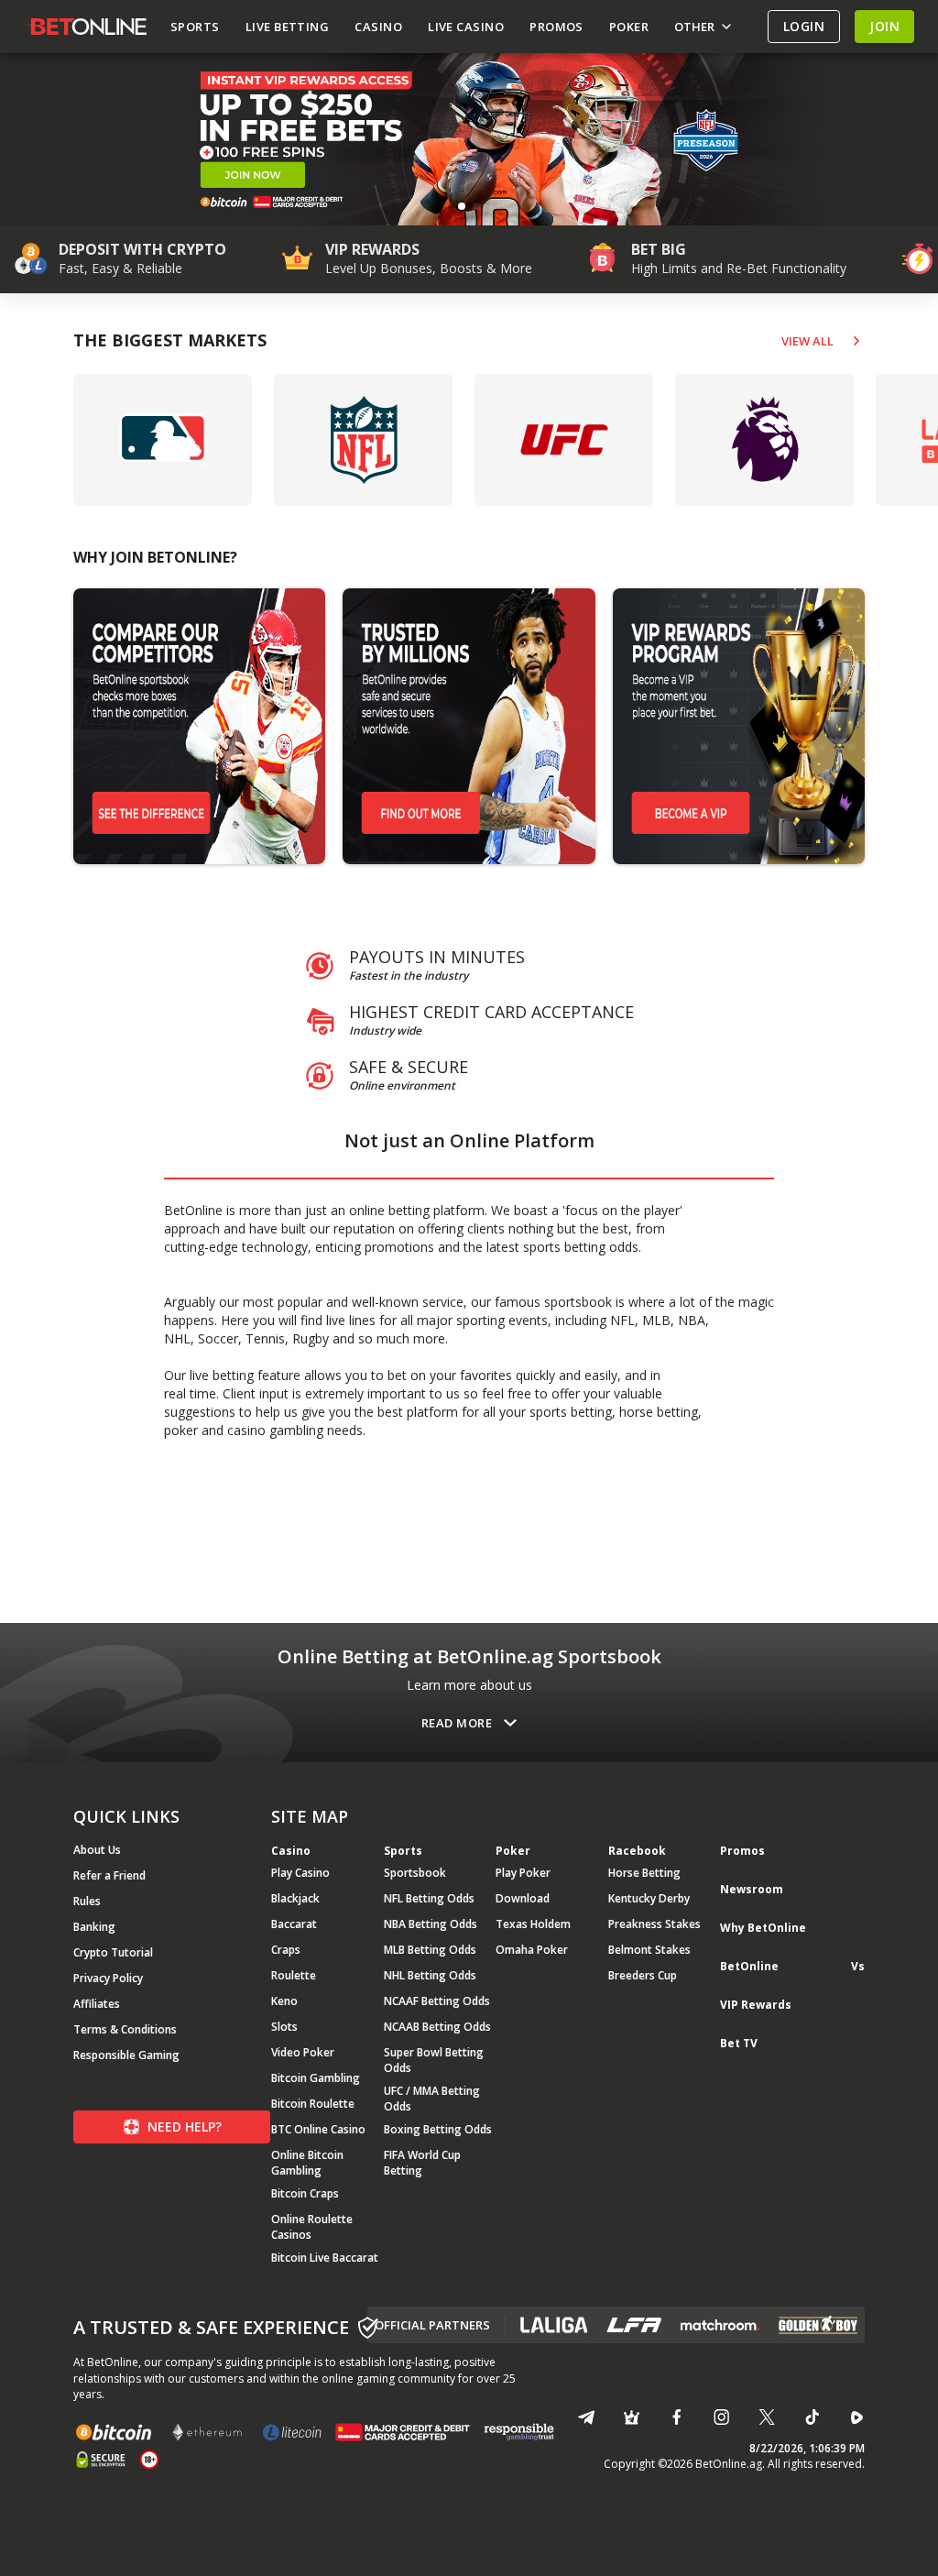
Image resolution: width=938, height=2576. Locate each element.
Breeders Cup (643, 1975)
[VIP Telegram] (632, 2417)
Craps (286, 1950)
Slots (284, 2027)
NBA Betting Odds (431, 1924)
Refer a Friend (109, 1875)
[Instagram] (721, 2417)
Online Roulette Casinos (312, 2227)
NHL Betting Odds (430, 1975)
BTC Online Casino (318, 2129)
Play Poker (523, 1873)
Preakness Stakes (654, 1924)
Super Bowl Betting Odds (434, 2060)
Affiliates (97, 2004)
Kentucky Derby (649, 1898)
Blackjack (295, 1898)
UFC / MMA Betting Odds (432, 2099)
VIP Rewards (756, 2005)
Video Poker (303, 2052)
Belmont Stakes (649, 1950)
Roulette (294, 1975)
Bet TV (739, 2043)
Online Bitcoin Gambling (307, 2163)
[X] (766, 2417)
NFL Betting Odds (429, 1898)
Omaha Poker (532, 1950)
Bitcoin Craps (305, 2193)
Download (523, 1898)
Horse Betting (644, 1873)
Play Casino (300, 1873)
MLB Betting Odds (430, 1950)
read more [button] (457, 1723)
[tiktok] (812, 2417)
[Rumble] (857, 2417)
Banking (94, 1927)
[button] (462, 206)
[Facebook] (676, 2417)
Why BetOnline (763, 1928)
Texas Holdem (533, 1924)
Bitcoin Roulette (313, 2104)
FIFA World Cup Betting (422, 2163)
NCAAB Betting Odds (437, 2027)
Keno (284, 2001)
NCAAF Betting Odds (437, 2001)
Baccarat (294, 1924)
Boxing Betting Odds (438, 2129)
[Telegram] (586, 2417)
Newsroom (752, 1889)
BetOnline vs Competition (792, 1974)
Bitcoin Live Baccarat (325, 2258)
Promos (742, 1851)
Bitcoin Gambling (316, 2078)
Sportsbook (415, 1873)
